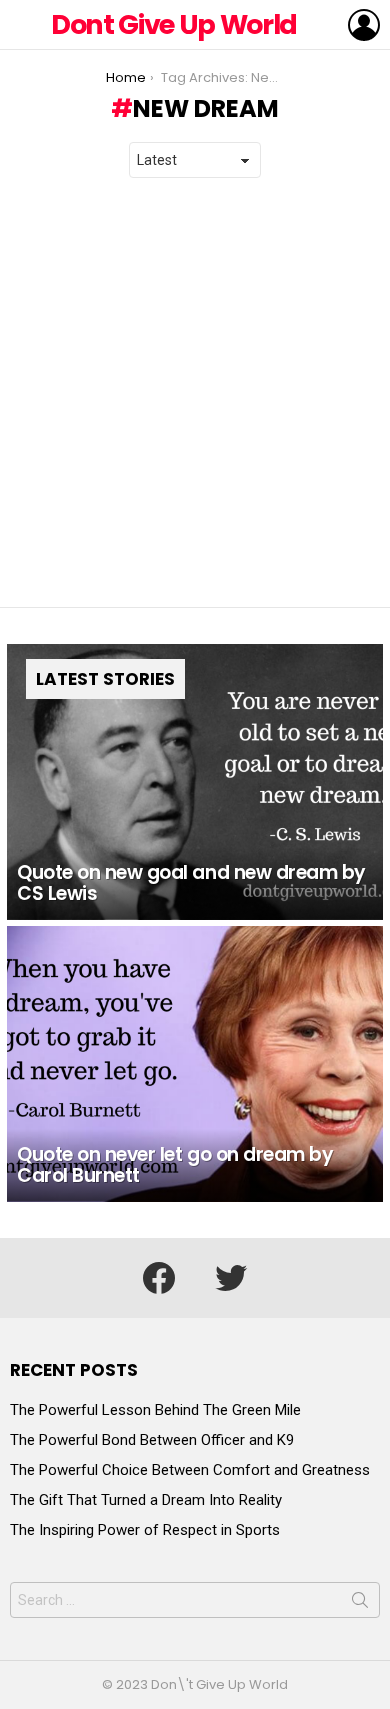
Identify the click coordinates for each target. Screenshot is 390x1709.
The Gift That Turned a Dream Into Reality (146, 1500)
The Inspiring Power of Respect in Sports (145, 1530)
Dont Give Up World (174, 24)
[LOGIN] (364, 25)
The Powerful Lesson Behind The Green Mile (155, 1410)
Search (360, 1604)
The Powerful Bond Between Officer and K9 (152, 1440)
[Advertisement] (195, 393)
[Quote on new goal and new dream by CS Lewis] (195, 782)
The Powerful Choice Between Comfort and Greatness (190, 1470)
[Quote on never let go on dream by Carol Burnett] (195, 1064)
